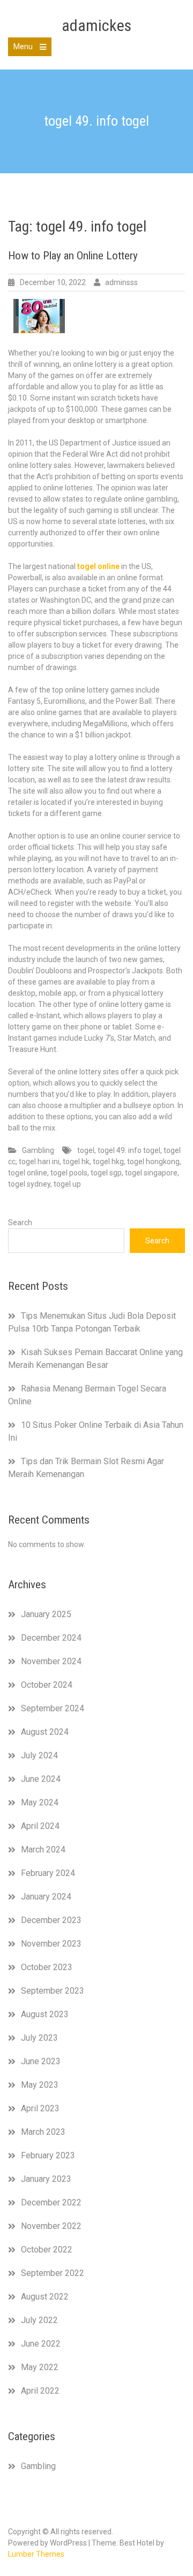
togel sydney (29, 1184)
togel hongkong (153, 1162)
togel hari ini (39, 1162)
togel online (28, 1173)
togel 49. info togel (129, 1150)
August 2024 (45, 1732)
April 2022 (40, 2391)
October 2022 (47, 2250)
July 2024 (39, 1755)
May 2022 (40, 2367)
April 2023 (40, 2108)
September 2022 (53, 2273)
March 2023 (43, 2132)
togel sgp (106, 1173)
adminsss (121, 282)
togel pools (69, 1173)
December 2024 (51, 1638)
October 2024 (47, 1685)
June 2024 (41, 1779)
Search (20, 1222)
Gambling (38, 1150)
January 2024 (46, 1897)
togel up (67, 1184)
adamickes (96, 25)
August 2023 (45, 2014)
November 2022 (51, 2226)
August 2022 (45, 2297)
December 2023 (51, 1920)
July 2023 (39, 2038)
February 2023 (48, 2155)
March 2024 (43, 1850)
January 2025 (46, 1614)
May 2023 (40, 2085)
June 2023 (41, 2061)
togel (86, 1150)
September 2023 (53, 1991)
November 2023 (51, 1944)
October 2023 (47, 1967)
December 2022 (51, 2202)
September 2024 (53, 1708)
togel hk (76, 1162)
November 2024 (51, 1661)
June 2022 (41, 2344)
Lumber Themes (36, 2554)
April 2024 (40, 1826)
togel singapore (151, 1173)
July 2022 (39, 2320)
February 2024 (48, 1873)
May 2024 (40, 1802)
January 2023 (46, 2179)
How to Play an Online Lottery (73, 256)
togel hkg (108, 1162)
